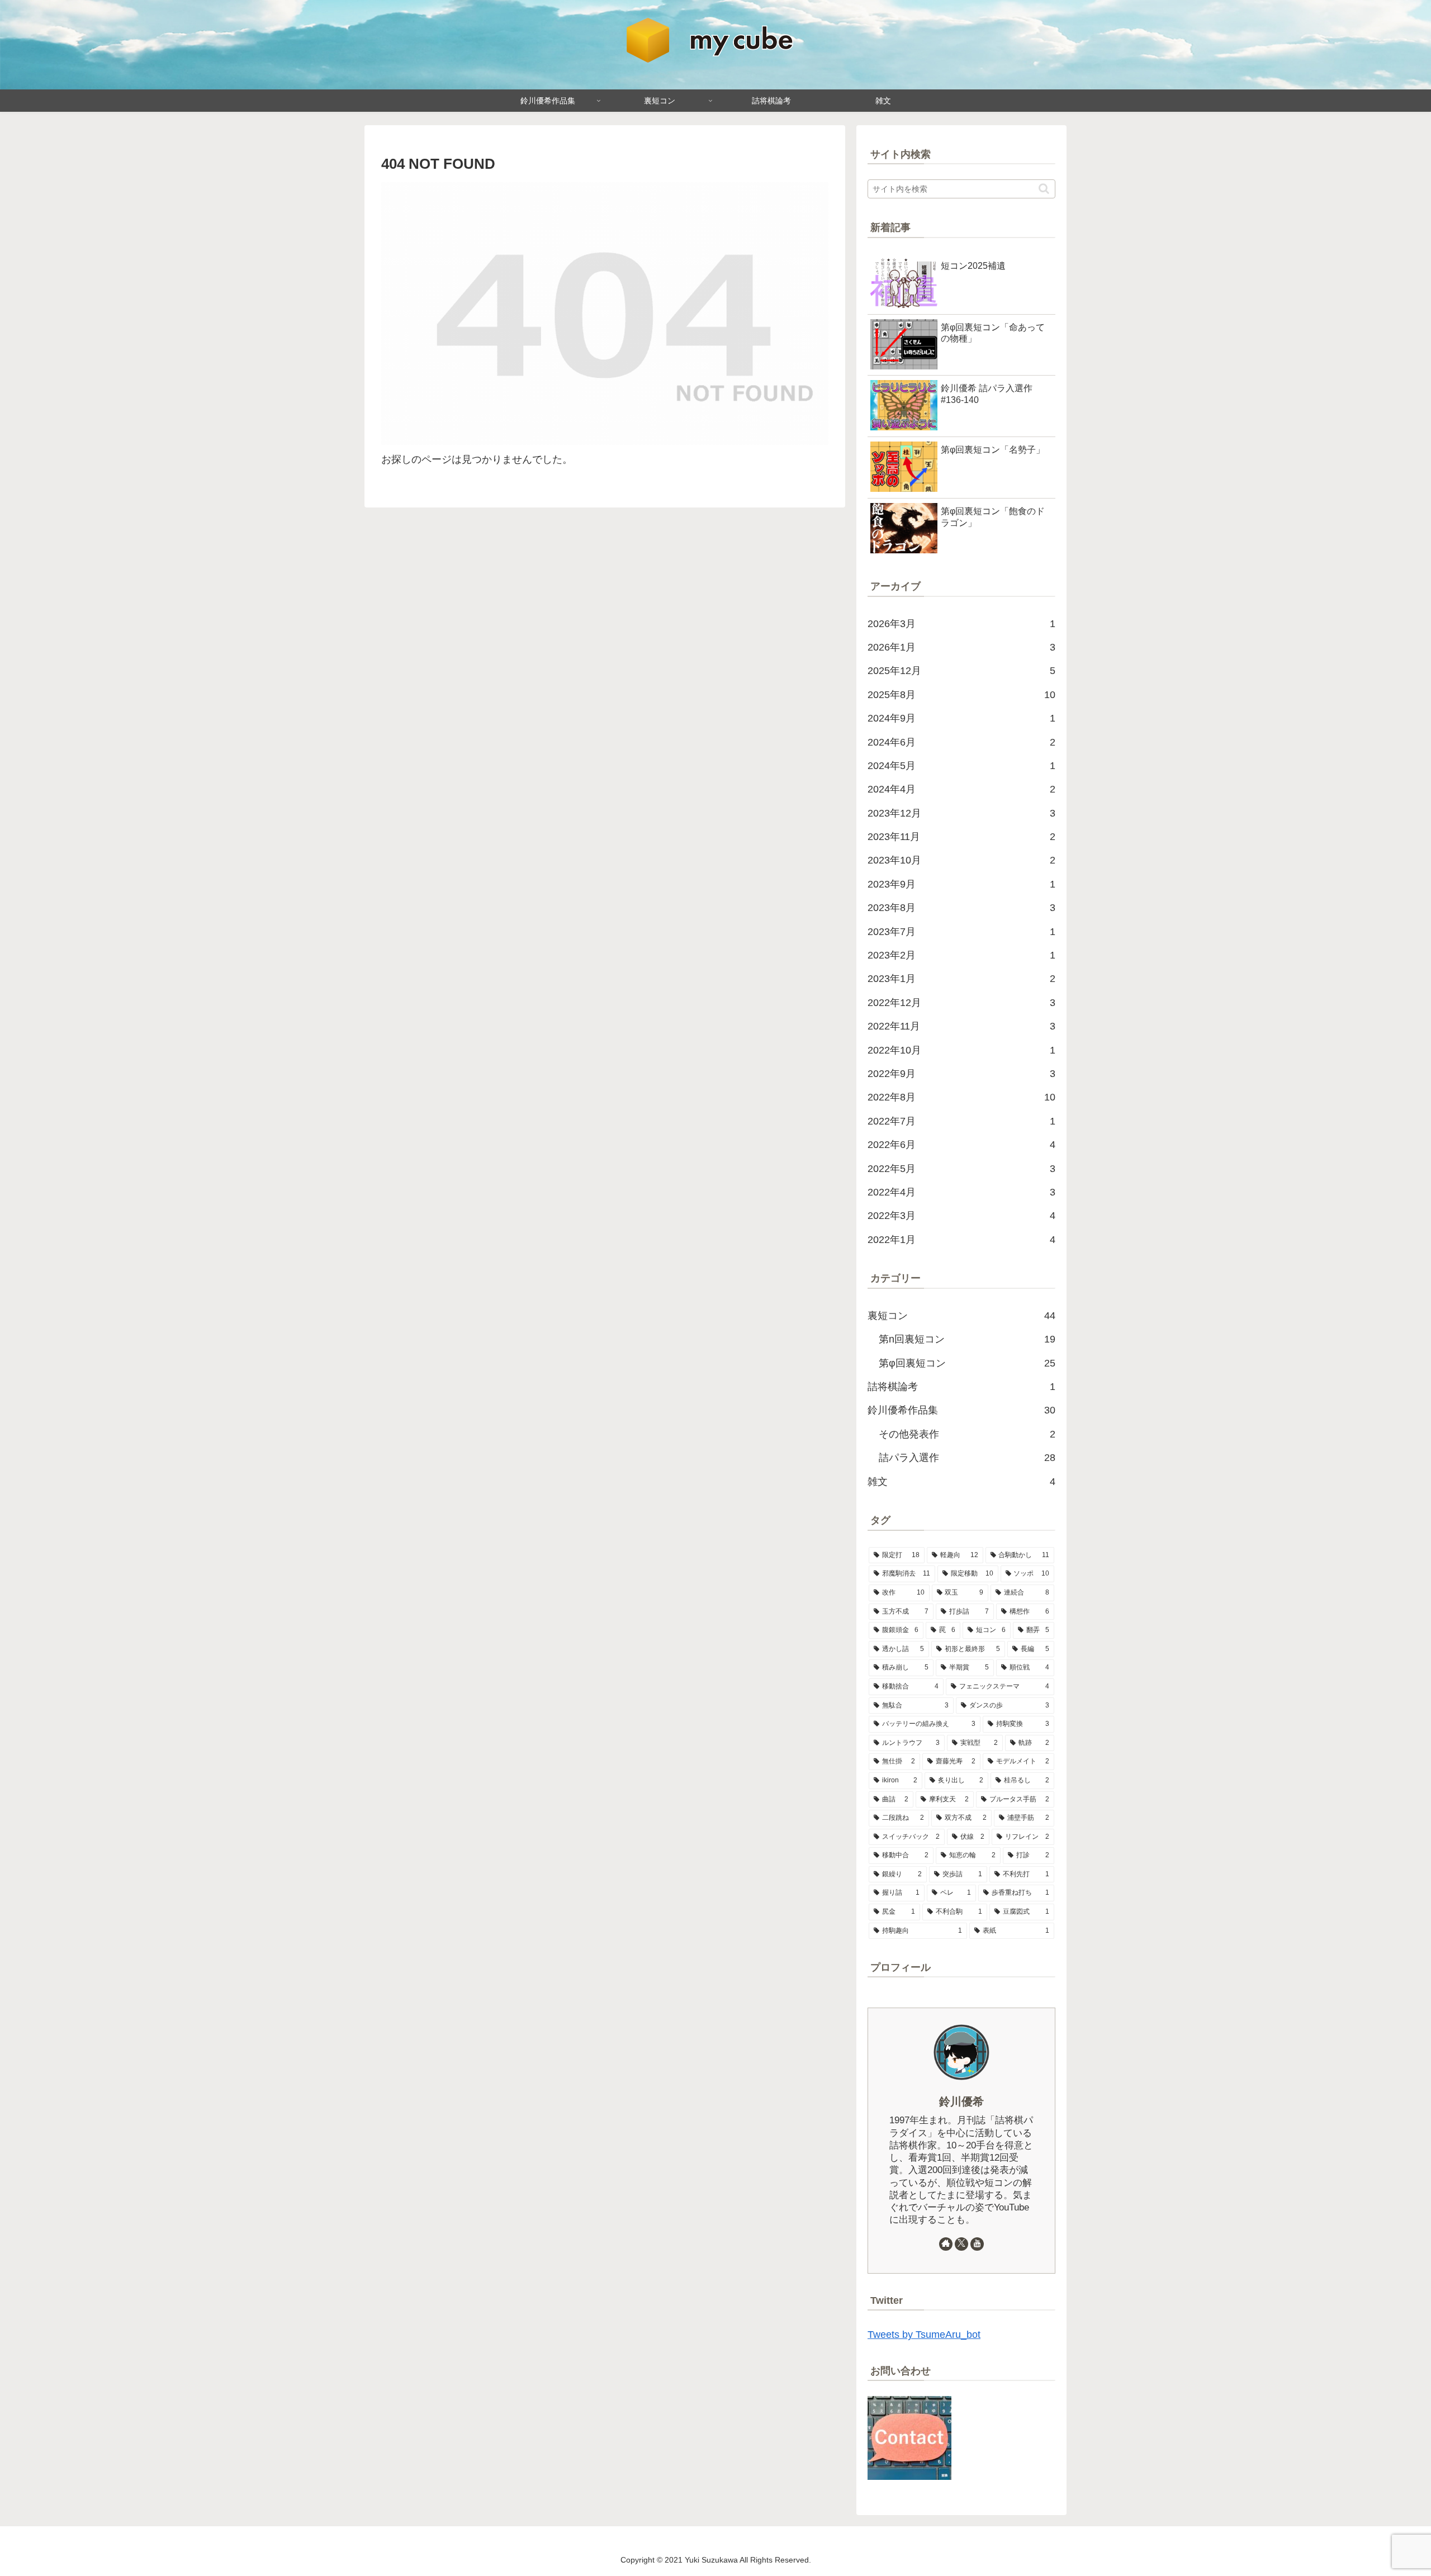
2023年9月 (961, 884)
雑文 (961, 1482)
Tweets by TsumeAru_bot (924, 2335)
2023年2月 (961, 955)
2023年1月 (961, 979)
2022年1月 (961, 1240)
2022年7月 (961, 1121)
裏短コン (961, 1316)
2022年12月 (961, 1003)
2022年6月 (961, 1145)
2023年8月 (961, 908)
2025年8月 (961, 695)
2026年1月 (961, 647)
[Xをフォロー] (961, 2244)
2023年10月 (961, 860)
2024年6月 (961, 742)
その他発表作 (967, 1434)
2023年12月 (961, 813)
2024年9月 (961, 718)
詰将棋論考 (961, 1387)
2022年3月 (961, 1216)
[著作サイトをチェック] (946, 2244)
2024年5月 (961, 766)
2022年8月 (961, 1097)
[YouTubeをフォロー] (977, 2244)
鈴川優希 (961, 2101)
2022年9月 (961, 1074)
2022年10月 (961, 1050)
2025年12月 (961, 671)
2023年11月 (961, 837)
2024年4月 (961, 789)
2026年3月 (961, 624)
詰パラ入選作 (967, 1458)
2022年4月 (961, 1192)
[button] (1044, 189)
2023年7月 (961, 932)
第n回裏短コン (967, 1339)
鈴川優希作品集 (961, 1410)
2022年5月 (961, 1169)
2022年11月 (961, 1026)
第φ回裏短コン (967, 1363)
